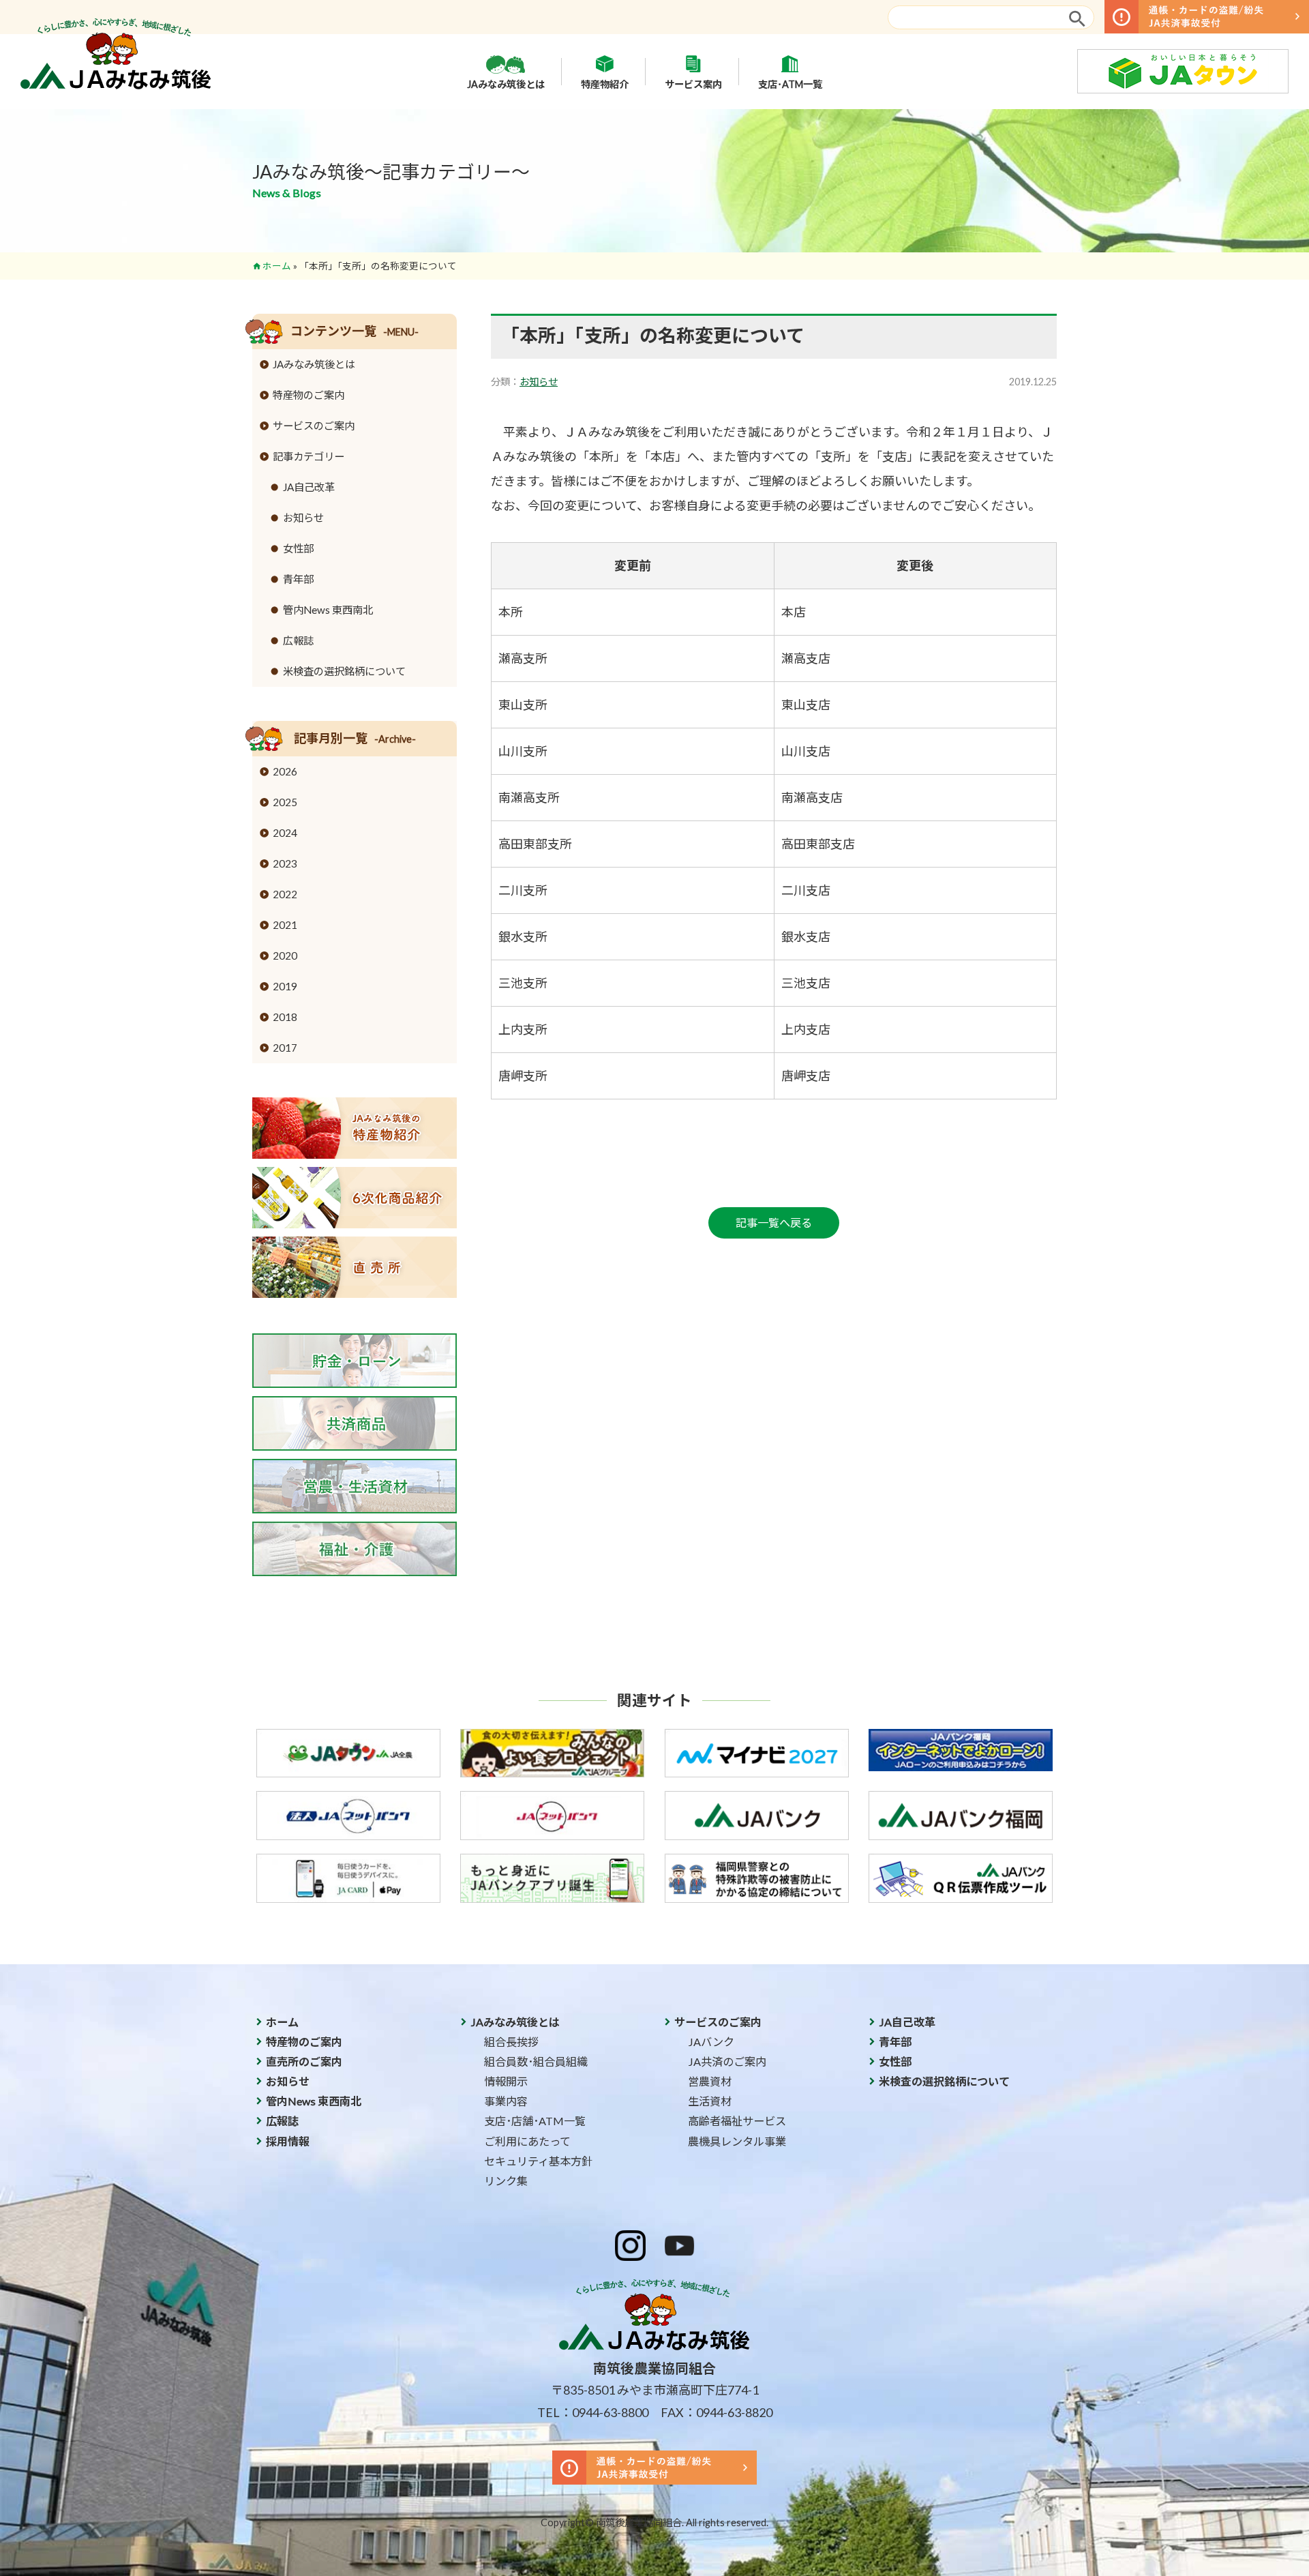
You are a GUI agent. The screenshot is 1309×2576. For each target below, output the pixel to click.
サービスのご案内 (314, 426)
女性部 (298, 548)
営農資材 (710, 2081)
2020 (285, 956)
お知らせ (539, 382)
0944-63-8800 (610, 2412)
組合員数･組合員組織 (536, 2061)
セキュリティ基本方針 (538, 2161)
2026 (285, 771)
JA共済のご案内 (727, 2061)
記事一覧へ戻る (774, 1223)
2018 (285, 1017)
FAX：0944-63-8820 (717, 2412)
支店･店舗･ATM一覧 (535, 2121)
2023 (285, 863)
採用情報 (288, 2141)
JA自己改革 (309, 487)
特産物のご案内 (309, 395)
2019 (285, 986)
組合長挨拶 (511, 2042)
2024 (285, 833)
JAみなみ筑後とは (506, 84)
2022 (285, 894)
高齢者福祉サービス (737, 2121)
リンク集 (506, 2181)
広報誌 (298, 640)
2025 (285, 802)
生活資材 (710, 2101)
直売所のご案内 (304, 2061)
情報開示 (506, 2081)
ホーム (277, 266)
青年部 (298, 579)
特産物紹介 (605, 84)
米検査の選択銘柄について (344, 671)
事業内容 (506, 2101)
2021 (285, 925)
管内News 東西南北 (328, 610)
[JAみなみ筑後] (116, 85)
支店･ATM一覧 (790, 84)
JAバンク (711, 2042)
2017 (285, 1048)
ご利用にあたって (527, 2141)
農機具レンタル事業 (737, 2141)
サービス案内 (693, 84)
